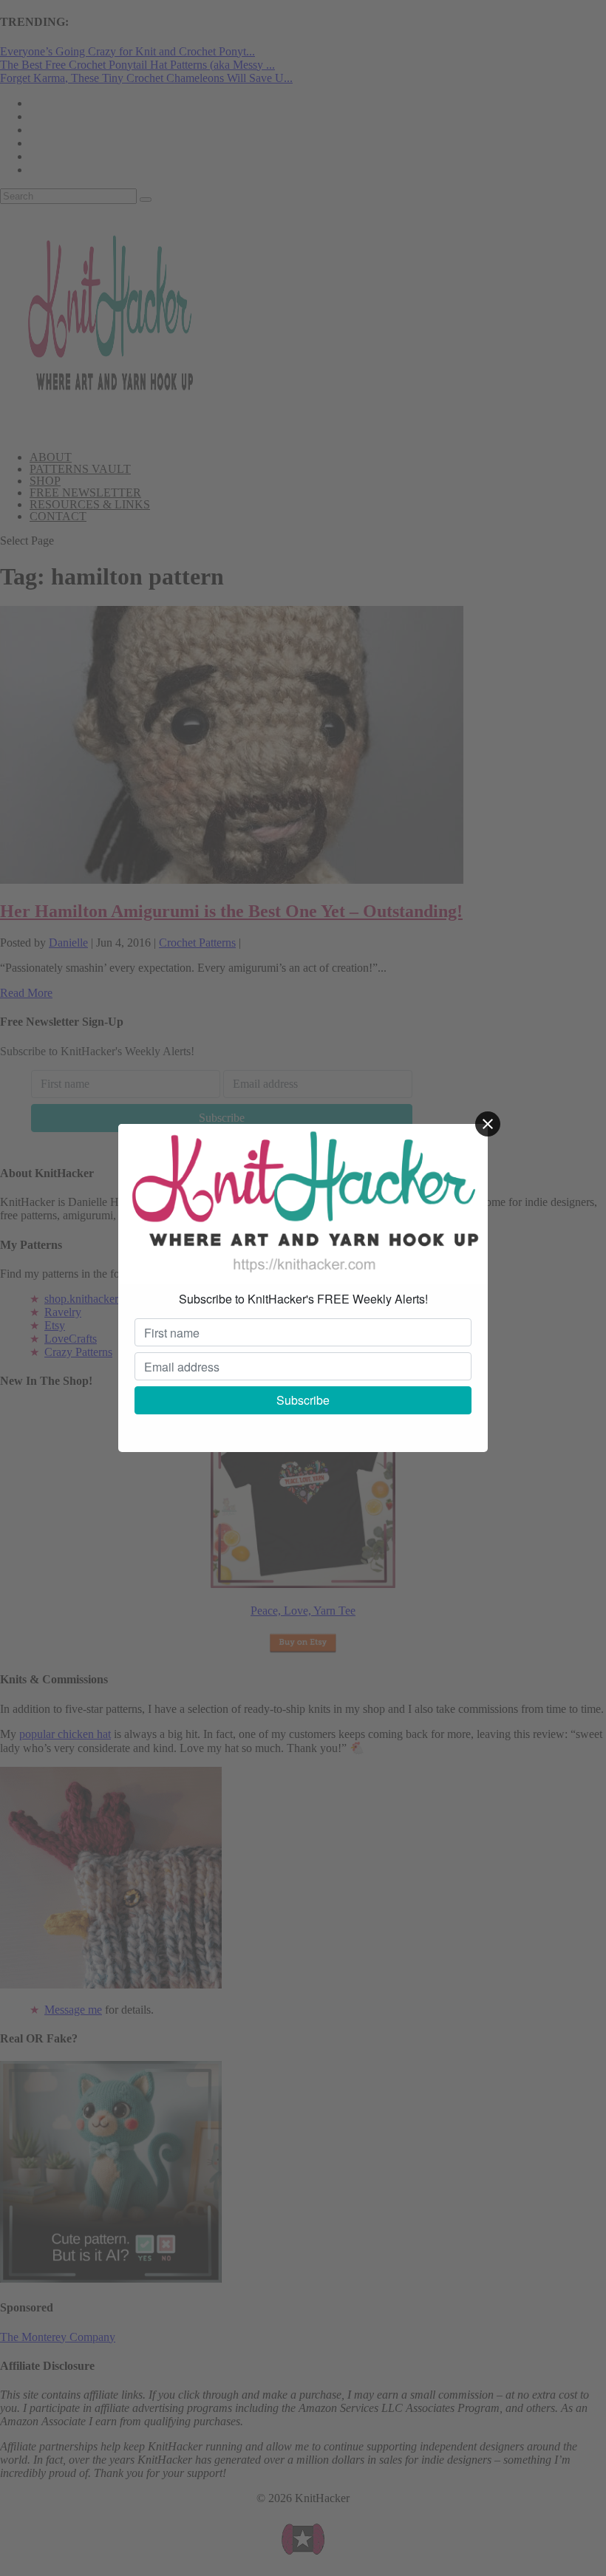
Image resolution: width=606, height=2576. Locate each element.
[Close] (488, 1124)
